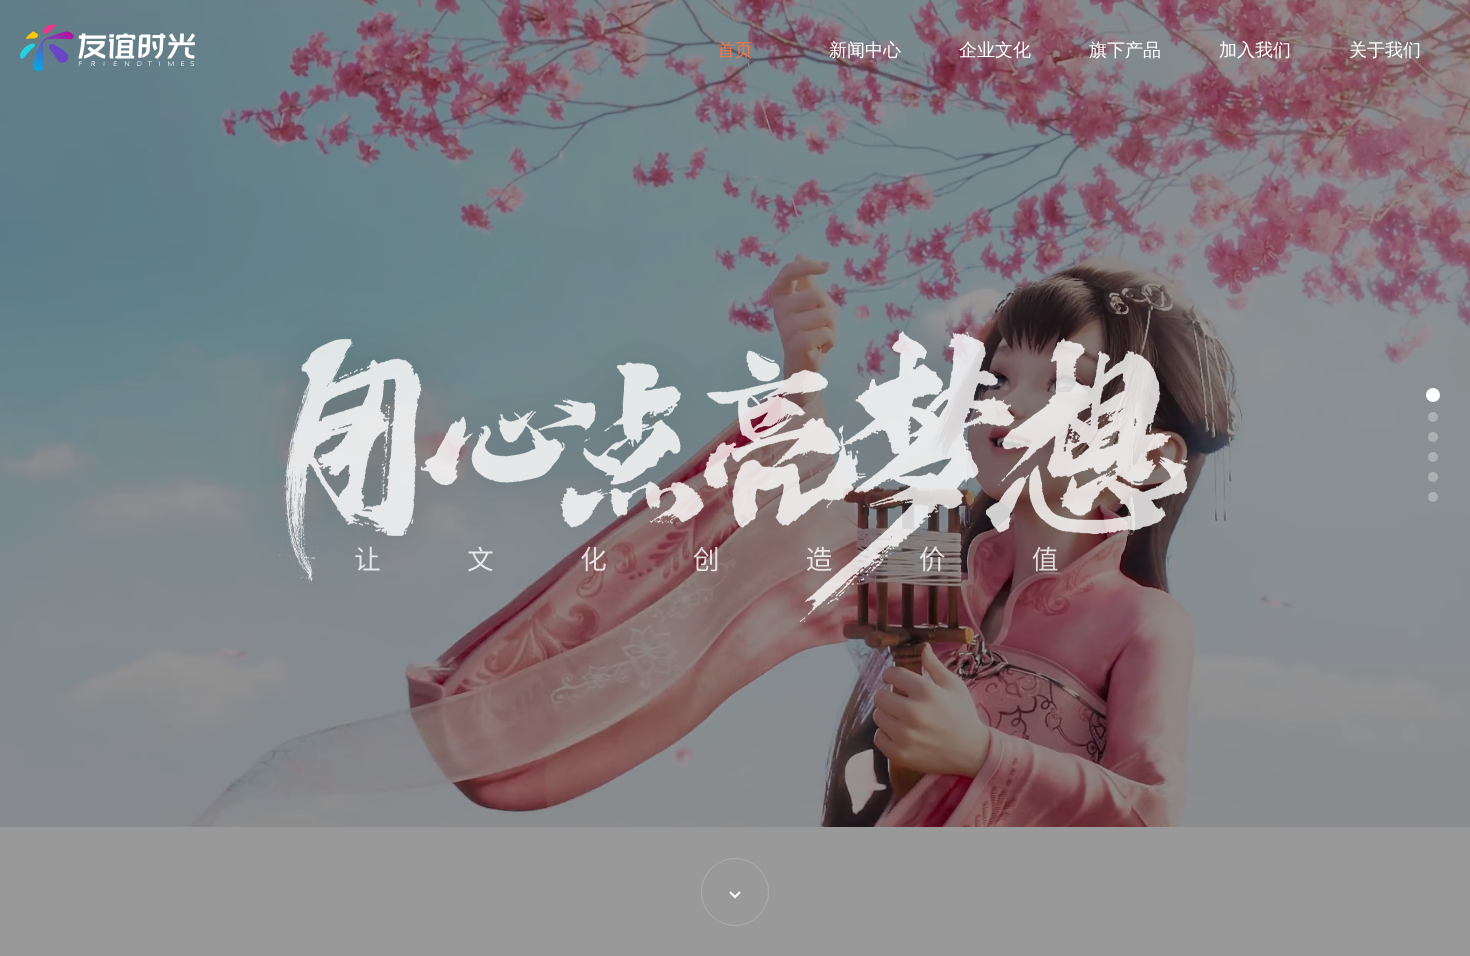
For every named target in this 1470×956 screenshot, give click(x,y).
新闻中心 (865, 50)
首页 (735, 50)
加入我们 (1255, 50)
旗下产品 (1125, 50)
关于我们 (1385, 50)
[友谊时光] (107, 48)
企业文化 (995, 50)
